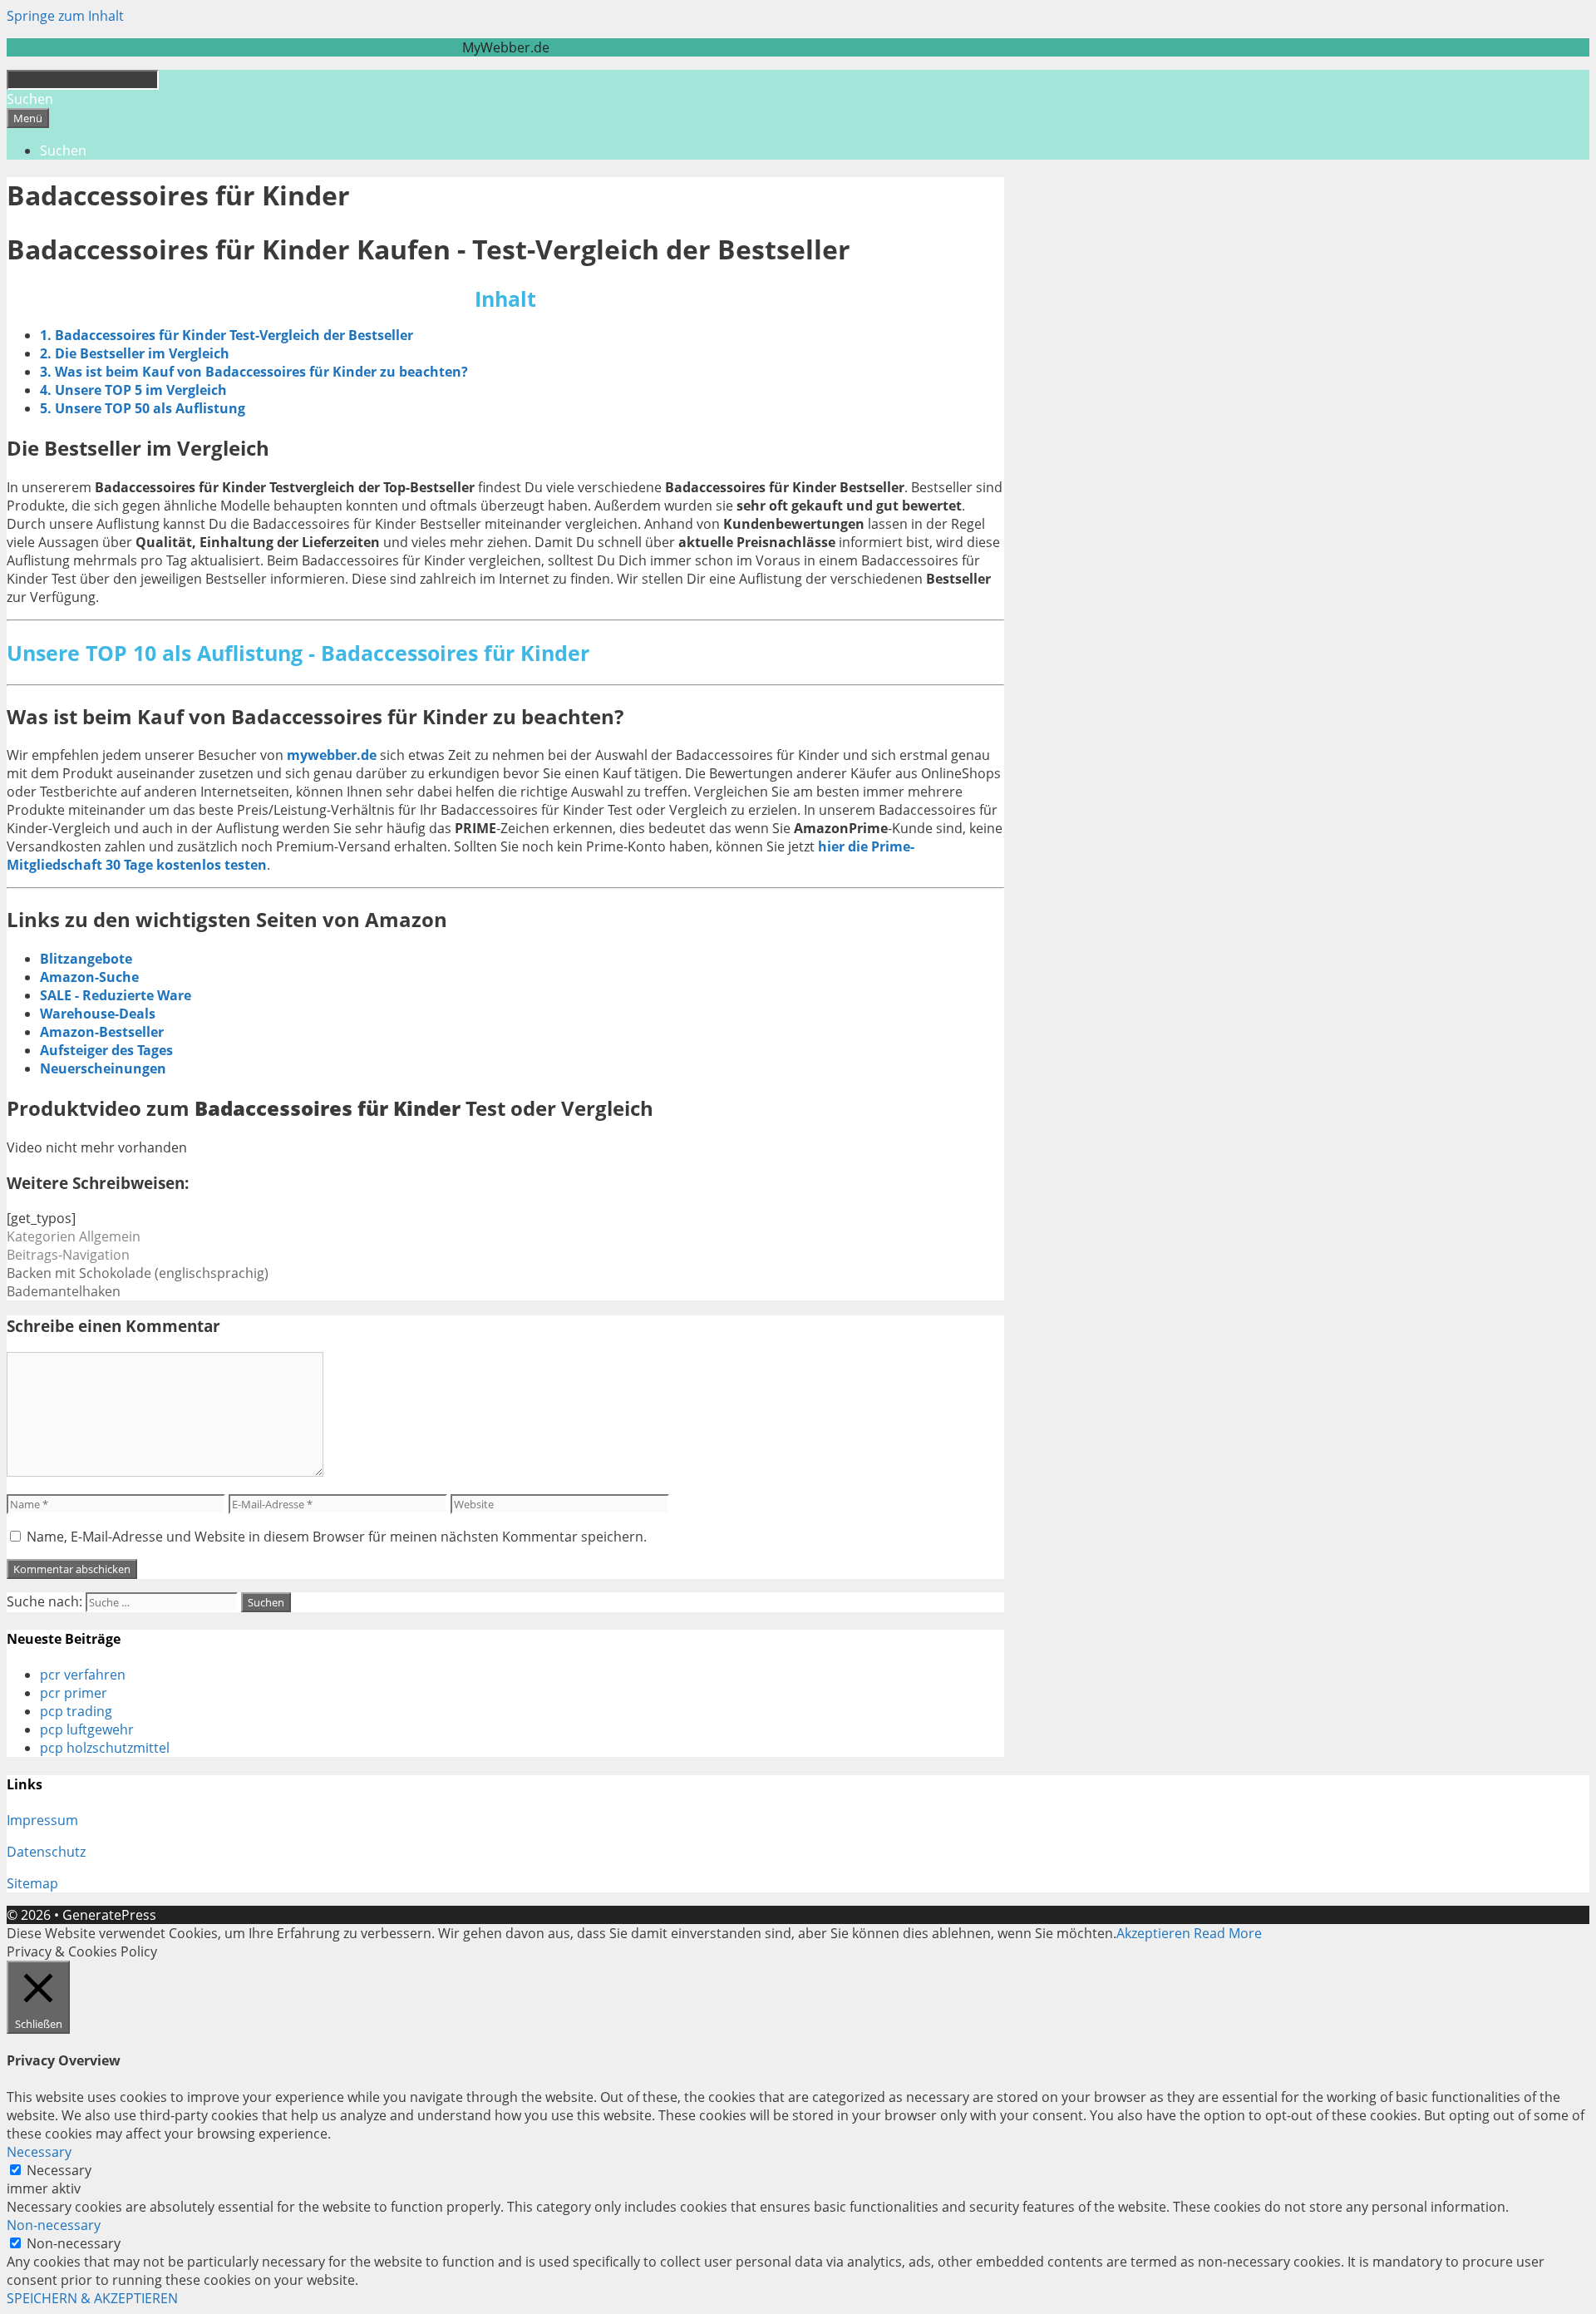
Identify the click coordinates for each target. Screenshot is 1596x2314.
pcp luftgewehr (87, 1729)
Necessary (59, 2170)
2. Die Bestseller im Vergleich (135, 353)
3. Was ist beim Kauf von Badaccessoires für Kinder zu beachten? (254, 372)
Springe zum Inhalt (65, 16)
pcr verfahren (83, 1675)
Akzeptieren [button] (1153, 1933)
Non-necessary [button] (54, 2225)
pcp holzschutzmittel (105, 1748)
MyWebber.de (506, 47)
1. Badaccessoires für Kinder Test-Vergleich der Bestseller (227, 335)
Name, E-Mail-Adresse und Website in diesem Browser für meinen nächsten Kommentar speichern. (337, 1537)
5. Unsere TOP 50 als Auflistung (143, 408)
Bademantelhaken (64, 1291)
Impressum (42, 1820)
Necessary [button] (39, 2152)
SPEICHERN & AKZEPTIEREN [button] (92, 2298)
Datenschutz (46, 1852)
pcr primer (74, 1693)
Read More (1228, 1933)
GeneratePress (109, 1915)
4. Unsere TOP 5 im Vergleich (133, 390)
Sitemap (32, 1883)
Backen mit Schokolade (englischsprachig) (138, 1273)
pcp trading (76, 1711)
